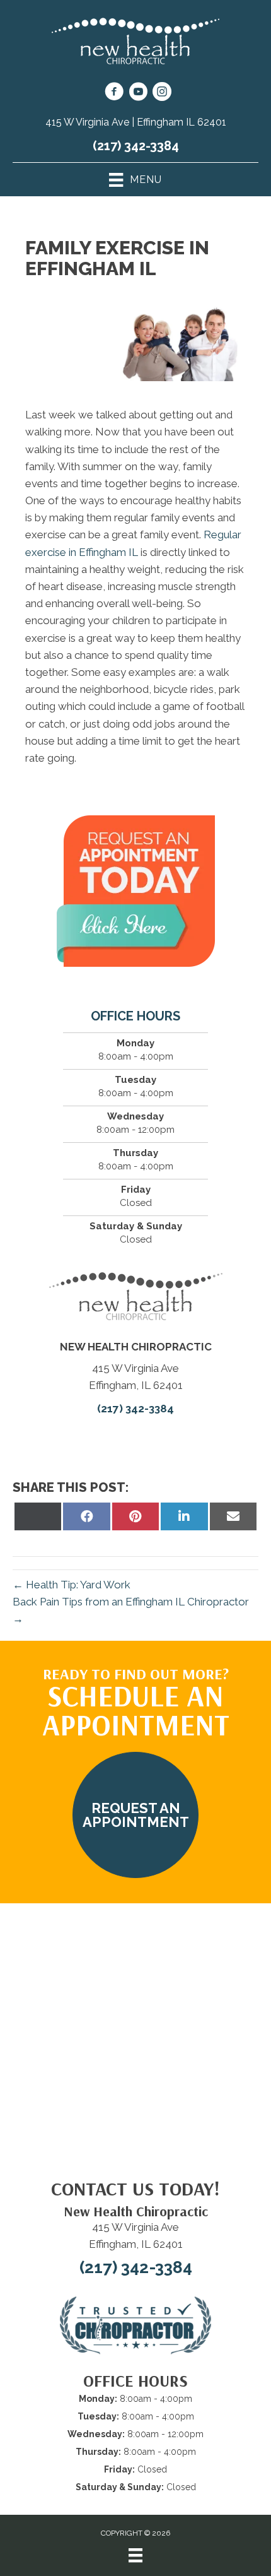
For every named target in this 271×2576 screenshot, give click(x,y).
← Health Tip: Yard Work (72, 1585)
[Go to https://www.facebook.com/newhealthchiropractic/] (114, 93)
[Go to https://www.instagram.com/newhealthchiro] (162, 93)
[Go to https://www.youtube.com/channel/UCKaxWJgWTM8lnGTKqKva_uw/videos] (138, 93)
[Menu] (135, 2555)
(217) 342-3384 (136, 146)
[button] (135, 1815)
